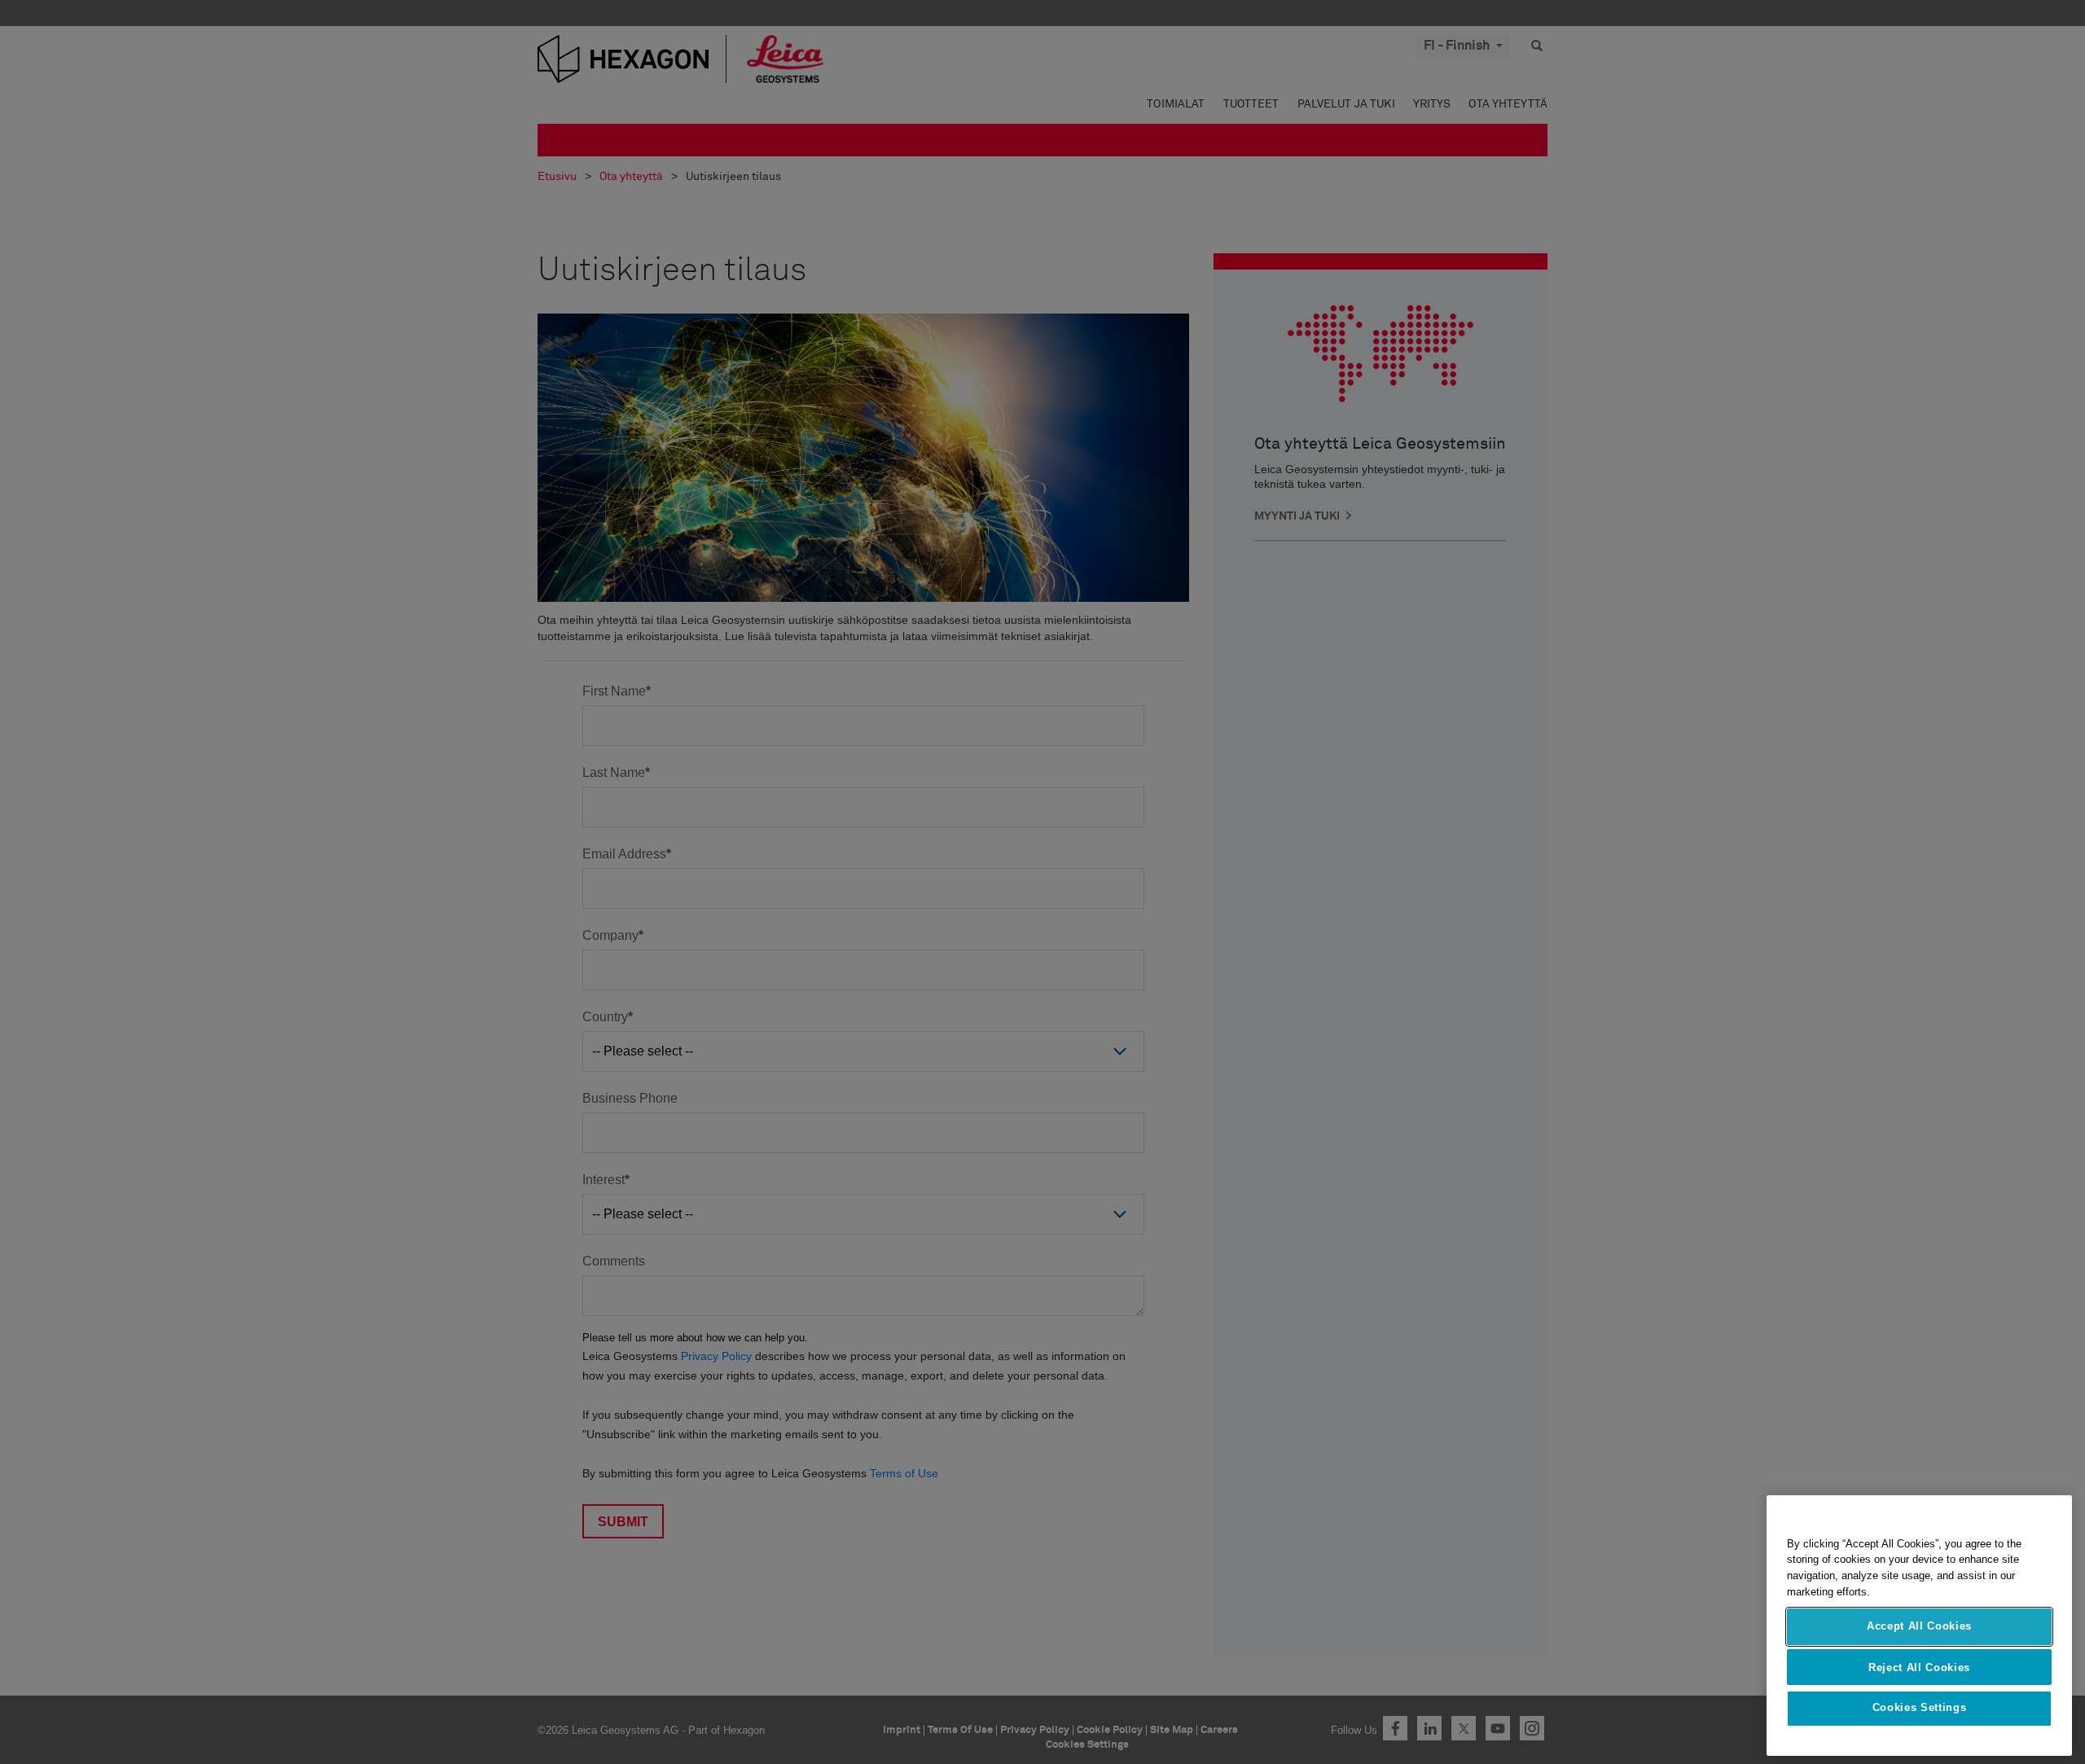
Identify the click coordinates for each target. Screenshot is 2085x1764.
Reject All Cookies (1919, 1667)
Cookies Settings (1920, 1708)
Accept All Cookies (1919, 1626)
